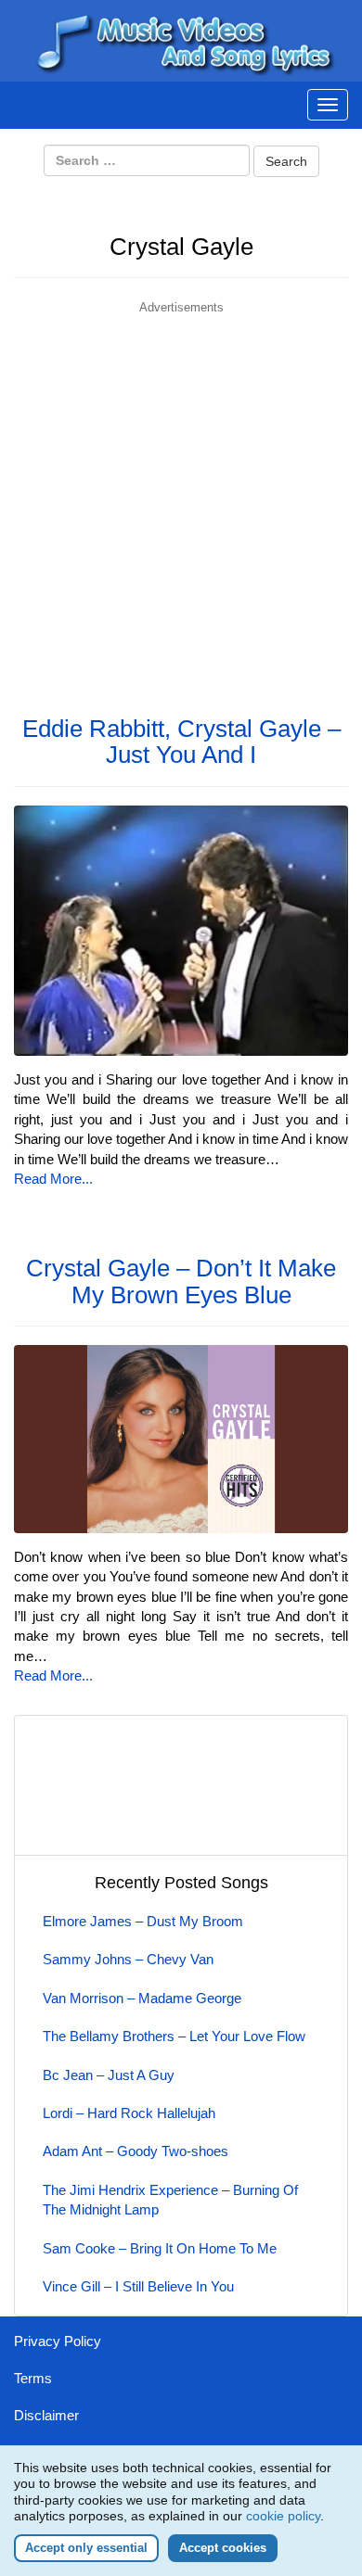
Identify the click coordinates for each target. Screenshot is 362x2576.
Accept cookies (223, 2548)
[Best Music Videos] (181, 39)
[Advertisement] (181, 498)
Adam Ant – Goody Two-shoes (136, 2151)
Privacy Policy (58, 2341)
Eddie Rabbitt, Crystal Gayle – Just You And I (181, 742)
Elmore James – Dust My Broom (143, 1921)
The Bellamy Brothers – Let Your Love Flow (174, 2036)
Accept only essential (86, 2548)
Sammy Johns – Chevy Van (128, 1959)
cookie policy (283, 2516)
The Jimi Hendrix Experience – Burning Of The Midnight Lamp (170, 2200)
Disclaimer (46, 2415)
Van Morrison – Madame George (142, 1998)
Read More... (53, 1179)
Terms (33, 2378)
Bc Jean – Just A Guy (109, 2075)
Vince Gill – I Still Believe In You (138, 2286)
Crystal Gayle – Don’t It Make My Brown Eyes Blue (181, 1282)
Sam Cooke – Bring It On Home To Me (160, 2248)
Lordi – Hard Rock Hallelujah (129, 2113)
